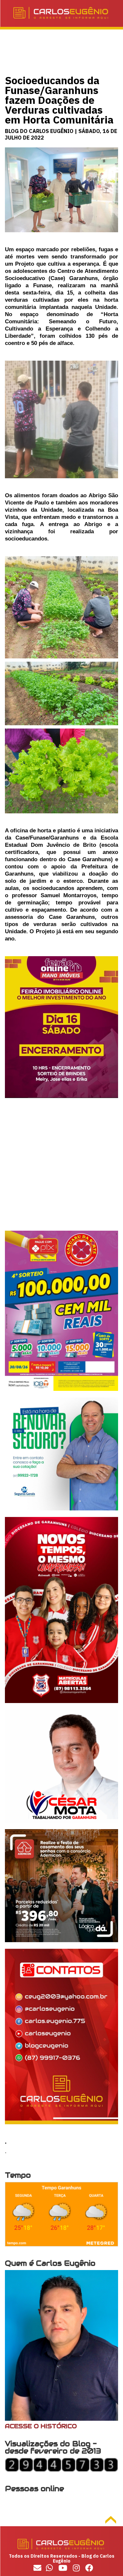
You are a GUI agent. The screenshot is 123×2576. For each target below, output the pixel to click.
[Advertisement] (61, 1169)
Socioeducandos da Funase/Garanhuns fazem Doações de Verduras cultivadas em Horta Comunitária (59, 100)
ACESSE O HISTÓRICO (41, 2426)
